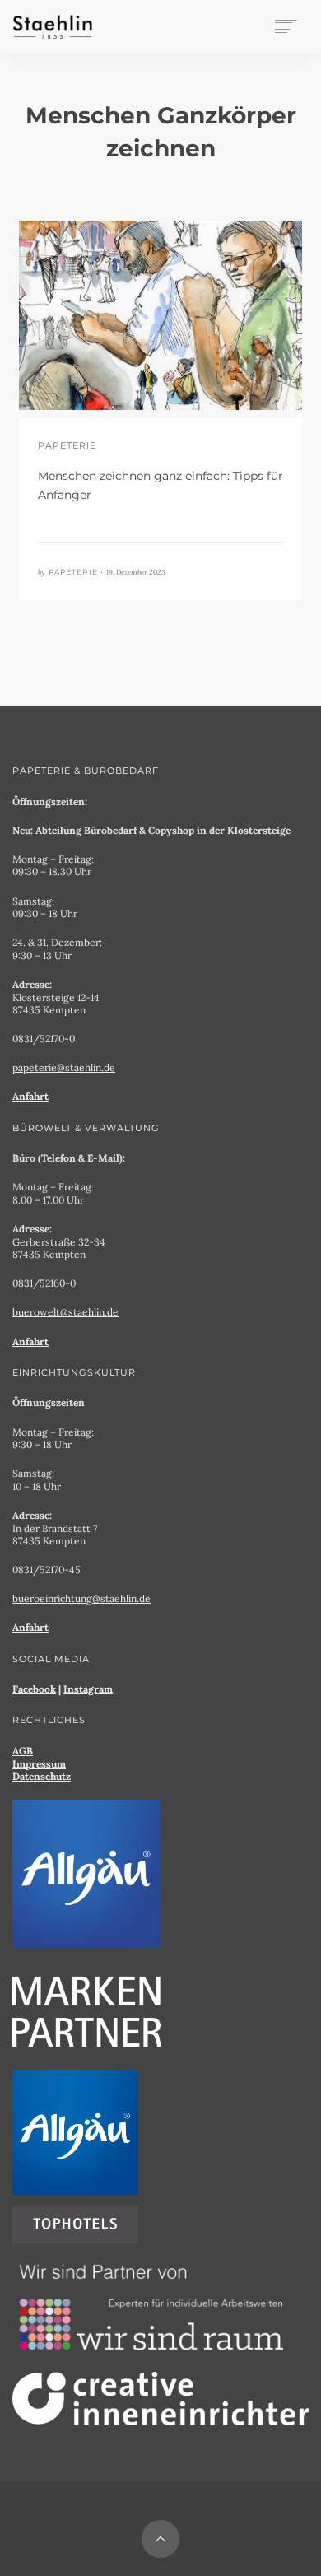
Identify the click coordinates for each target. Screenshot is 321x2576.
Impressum (39, 1764)
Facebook (34, 1689)
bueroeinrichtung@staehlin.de (81, 1598)
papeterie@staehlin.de (64, 1067)
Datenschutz (42, 1776)
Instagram (88, 1689)
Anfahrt (30, 1096)
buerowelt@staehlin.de (65, 1312)
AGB (23, 1751)
